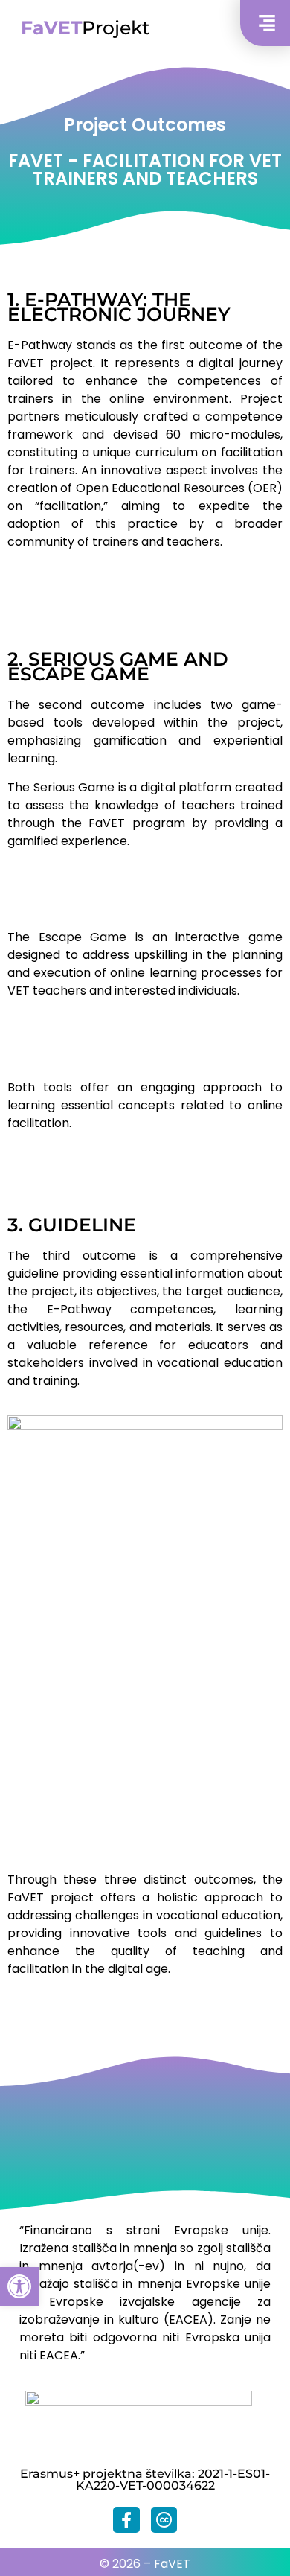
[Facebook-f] (126, 2520)
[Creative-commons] (164, 2520)
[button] (19, 2286)
